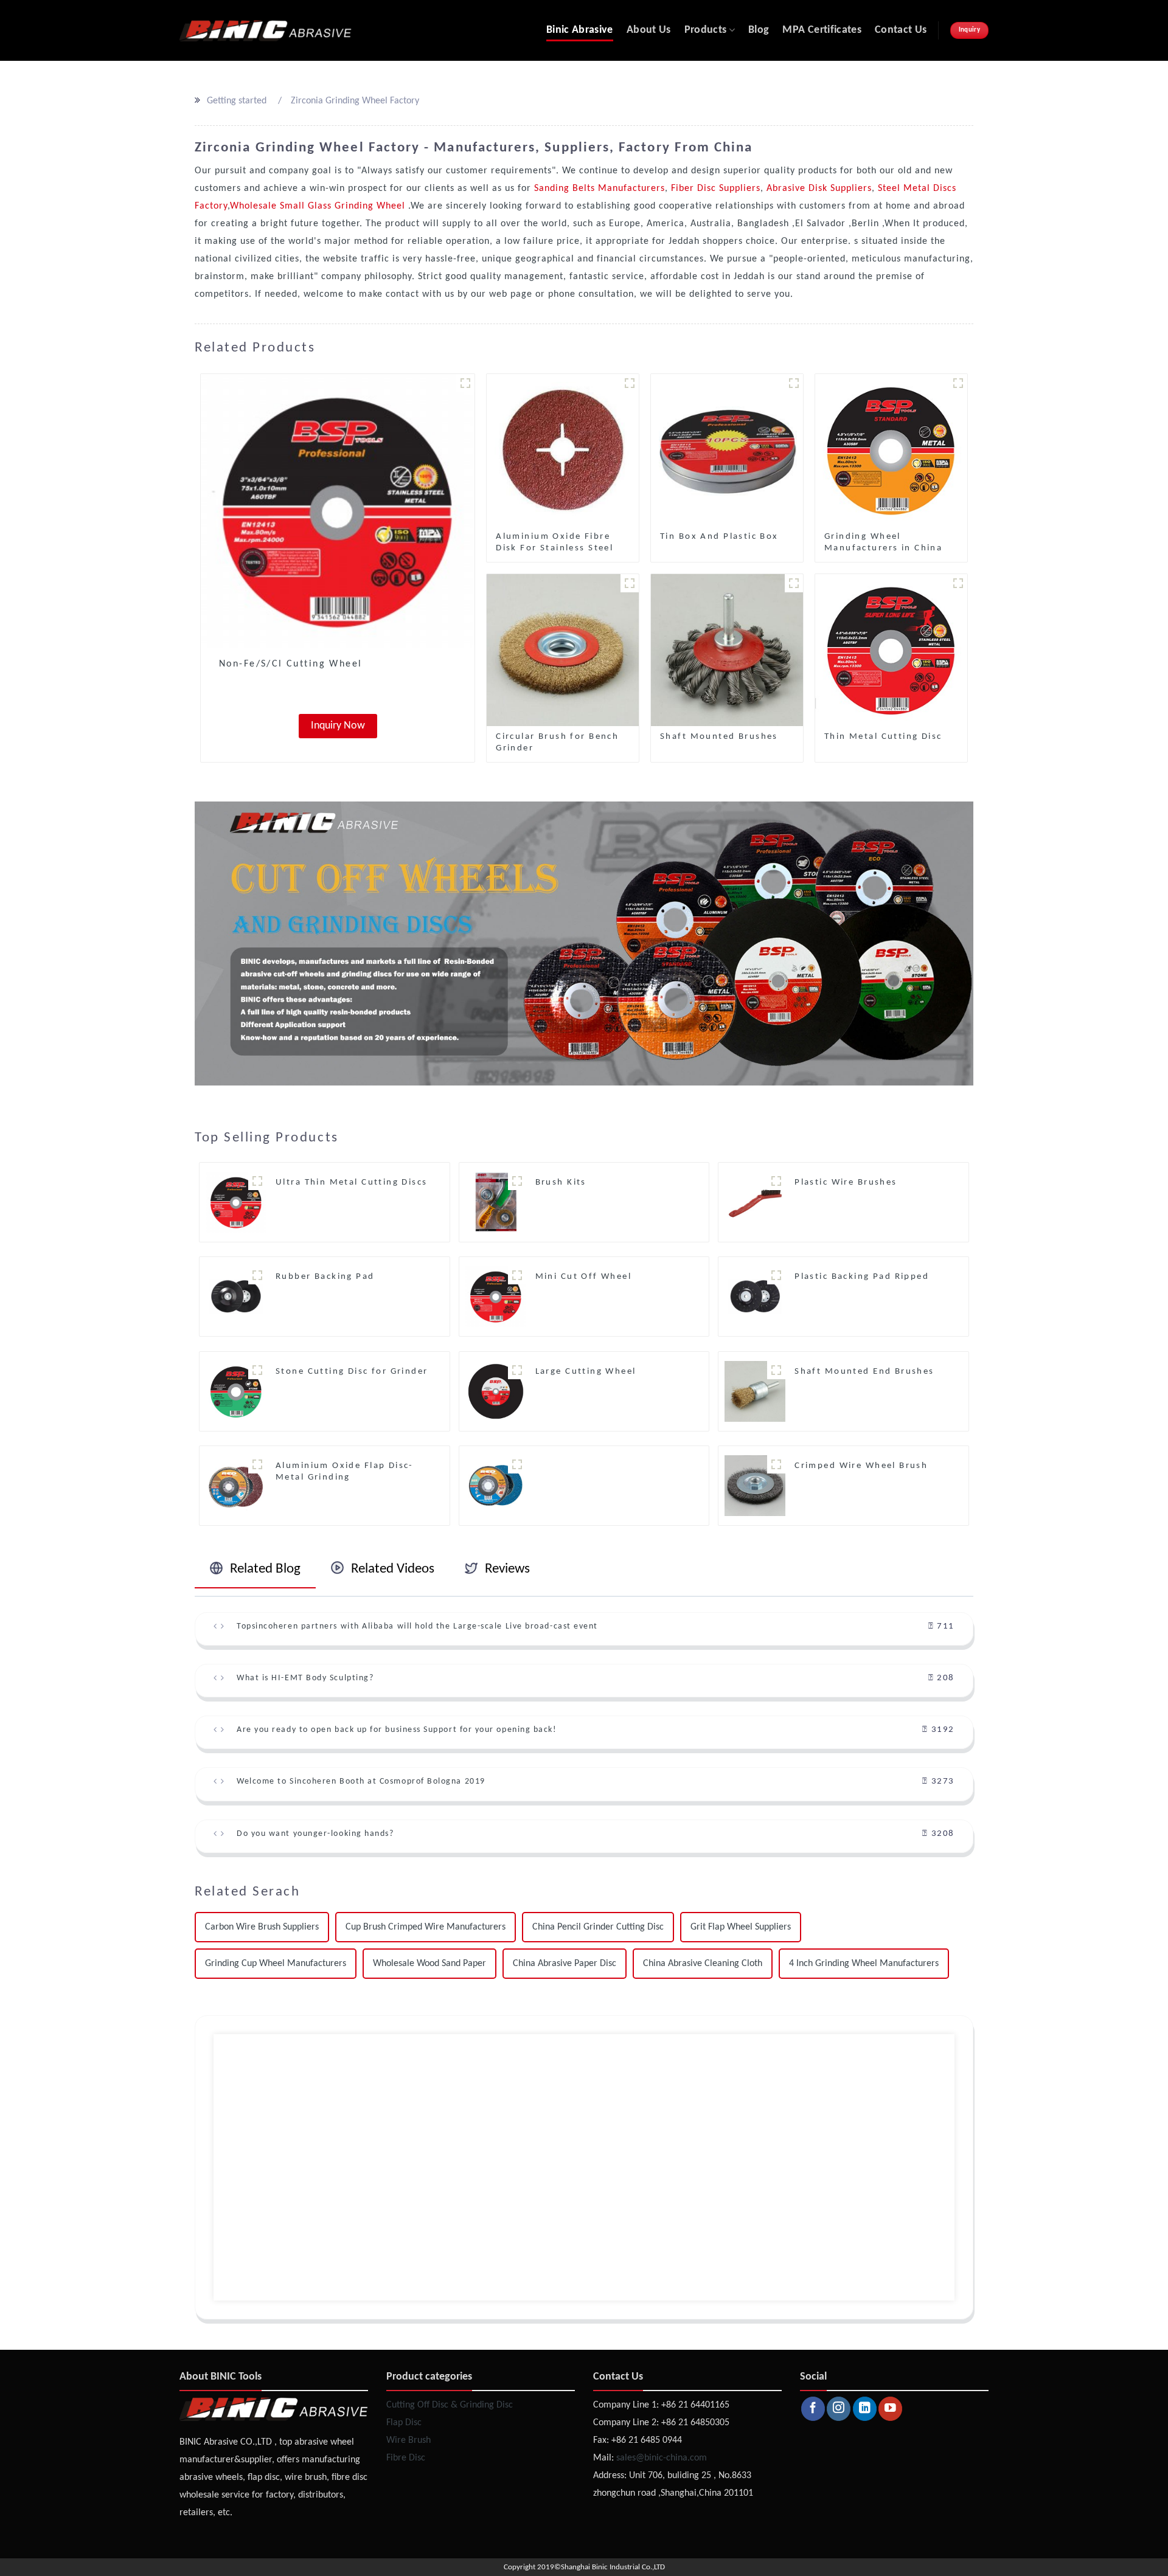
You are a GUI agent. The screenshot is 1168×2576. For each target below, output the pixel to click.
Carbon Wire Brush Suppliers (262, 1927)
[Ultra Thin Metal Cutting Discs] (236, 1202)
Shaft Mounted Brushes (719, 737)
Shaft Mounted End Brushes (864, 1372)
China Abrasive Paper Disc (565, 1964)
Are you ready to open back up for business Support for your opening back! (397, 1730)
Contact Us (901, 30)
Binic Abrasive (580, 30)
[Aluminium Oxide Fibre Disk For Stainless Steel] (563, 450)
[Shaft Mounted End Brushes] (755, 1391)
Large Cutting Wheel (586, 1372)
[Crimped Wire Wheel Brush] (755, 1486)
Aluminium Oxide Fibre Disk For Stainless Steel (554, 542)
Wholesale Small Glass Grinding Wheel (319, 206)
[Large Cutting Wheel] (496, 1391)
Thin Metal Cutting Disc (883, 737)
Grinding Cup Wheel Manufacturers (276, 1964)
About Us (649, 30)
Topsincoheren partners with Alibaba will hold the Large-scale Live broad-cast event (417, 1626)
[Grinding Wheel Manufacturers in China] (891, 450)
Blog (759, 30)
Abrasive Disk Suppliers (818, 189)
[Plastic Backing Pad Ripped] (755, 1297)
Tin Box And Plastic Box (719, 537)
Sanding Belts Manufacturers (600, 189)
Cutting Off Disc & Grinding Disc (450, 2405)
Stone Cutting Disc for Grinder (352, 1372)
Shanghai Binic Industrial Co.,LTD (613, 2567)
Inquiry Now (338, 726)
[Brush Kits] (496, 1202)
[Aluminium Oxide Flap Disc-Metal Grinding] (236, 1486)
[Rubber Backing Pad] (236, 1297)
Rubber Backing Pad (325, 1277)
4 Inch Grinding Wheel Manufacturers (864, 1964)
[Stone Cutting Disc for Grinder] (236, 1391)
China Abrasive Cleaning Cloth (703, 1964)
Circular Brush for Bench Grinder (557, 743)
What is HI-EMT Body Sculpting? (305, 1678)
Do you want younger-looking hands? (315, 1834)
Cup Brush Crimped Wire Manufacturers (426, 1927)
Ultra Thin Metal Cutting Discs (352, 1182)
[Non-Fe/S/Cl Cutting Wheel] (338, 511)
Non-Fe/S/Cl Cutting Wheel (291, 664)
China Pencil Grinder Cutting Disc (598, 1927)
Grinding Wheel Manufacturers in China (883, 542)
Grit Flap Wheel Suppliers (741, 1927)
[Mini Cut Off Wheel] (496, 1297)
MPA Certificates (822, 30)
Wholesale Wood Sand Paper (429, 1964)
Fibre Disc (406, 2458)
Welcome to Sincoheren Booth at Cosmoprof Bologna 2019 (361, 1781)
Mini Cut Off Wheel (584, 1277)
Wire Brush (408, 2440)
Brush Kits (561, 1182)
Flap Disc (404, 2423)
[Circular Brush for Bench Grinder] (563, 650)
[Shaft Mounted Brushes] (727, 650)
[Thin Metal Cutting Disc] (891, 650)
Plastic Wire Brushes (846, 1182)
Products (706, 30)
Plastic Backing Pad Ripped (862, 1277)
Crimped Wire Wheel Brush (861, 1466)
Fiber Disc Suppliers (714, 189)
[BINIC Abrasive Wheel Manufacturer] (266, 30)
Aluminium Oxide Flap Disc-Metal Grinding (345, 1472)
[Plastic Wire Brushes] (755, 1202)
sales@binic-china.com (662, 2458)
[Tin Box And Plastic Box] (727, 450)
